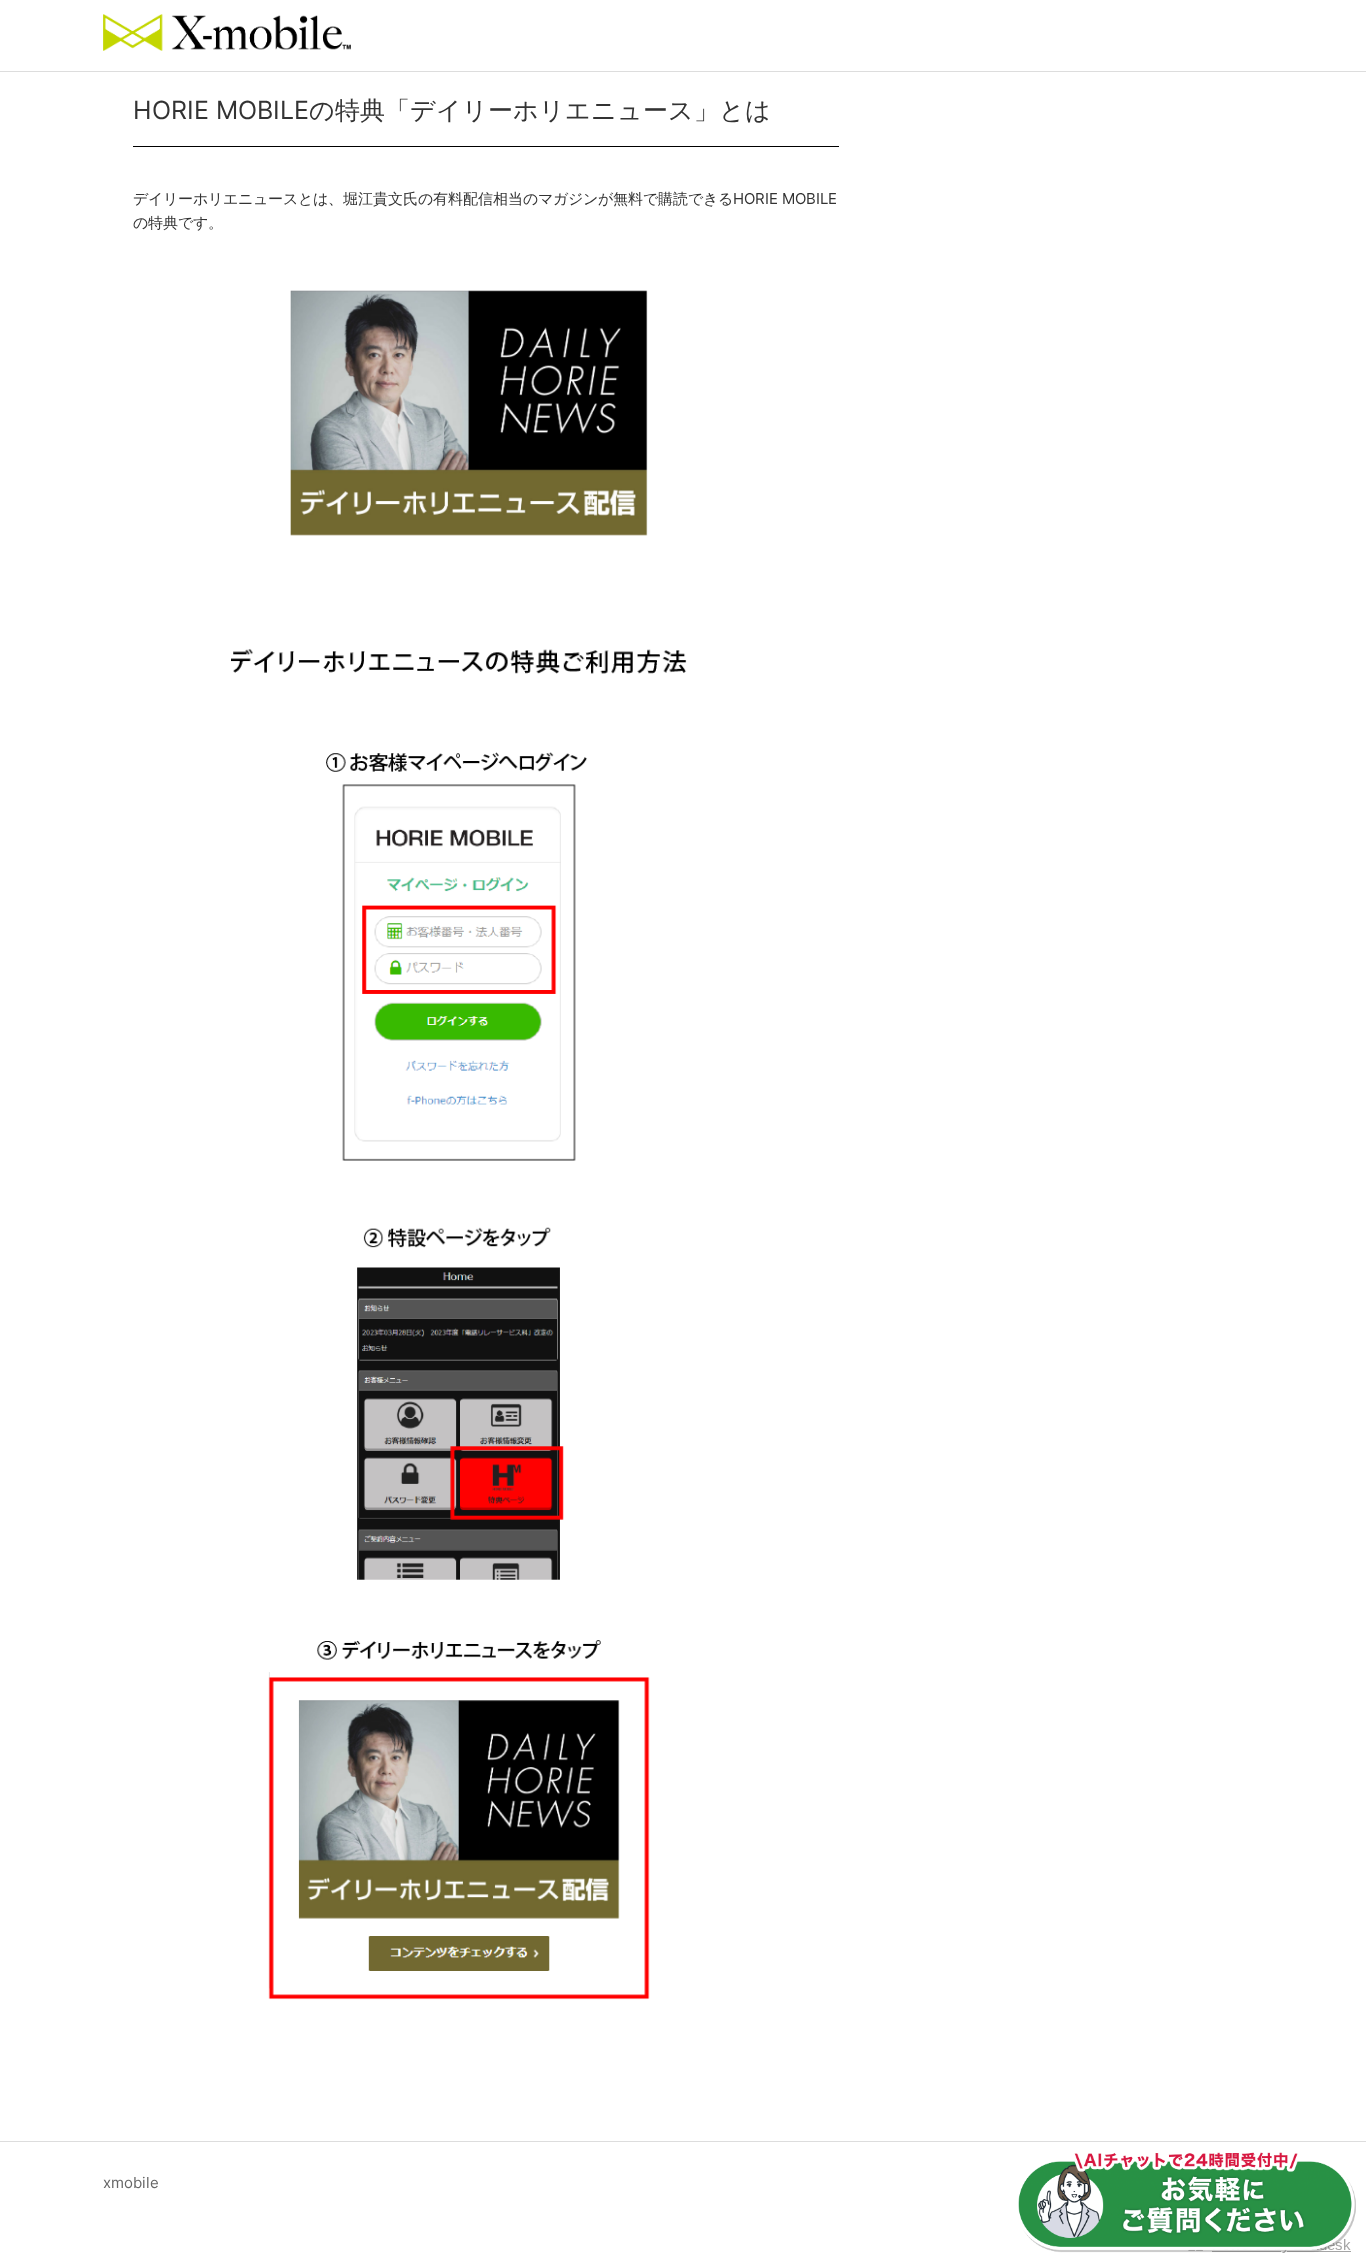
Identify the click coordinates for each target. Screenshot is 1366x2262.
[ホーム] (227, 45)
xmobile (131, 2182)
